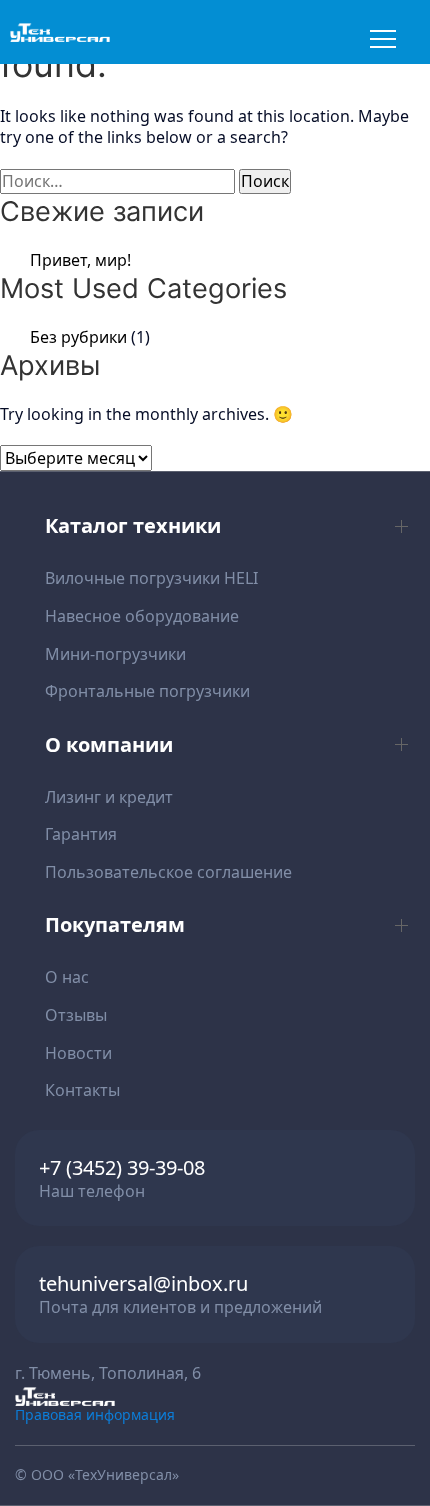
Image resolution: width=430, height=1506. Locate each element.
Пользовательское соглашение (168, 872)
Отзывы (76, 1015)
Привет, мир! (80, 260)
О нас (67, 977)
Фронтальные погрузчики (147, 691)
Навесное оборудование (142, 616)
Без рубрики (78, 337)
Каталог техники (133, 525)
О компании (109, 744)
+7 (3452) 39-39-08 (122, 1167)
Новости (78, 1053)
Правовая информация (95, 1414)
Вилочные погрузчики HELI (151, 578)
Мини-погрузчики (115, 654)
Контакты (82, 1090)
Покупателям (115, 924)
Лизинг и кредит (109, 797)
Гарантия (81, 834)
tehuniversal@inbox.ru (143, 1283)
